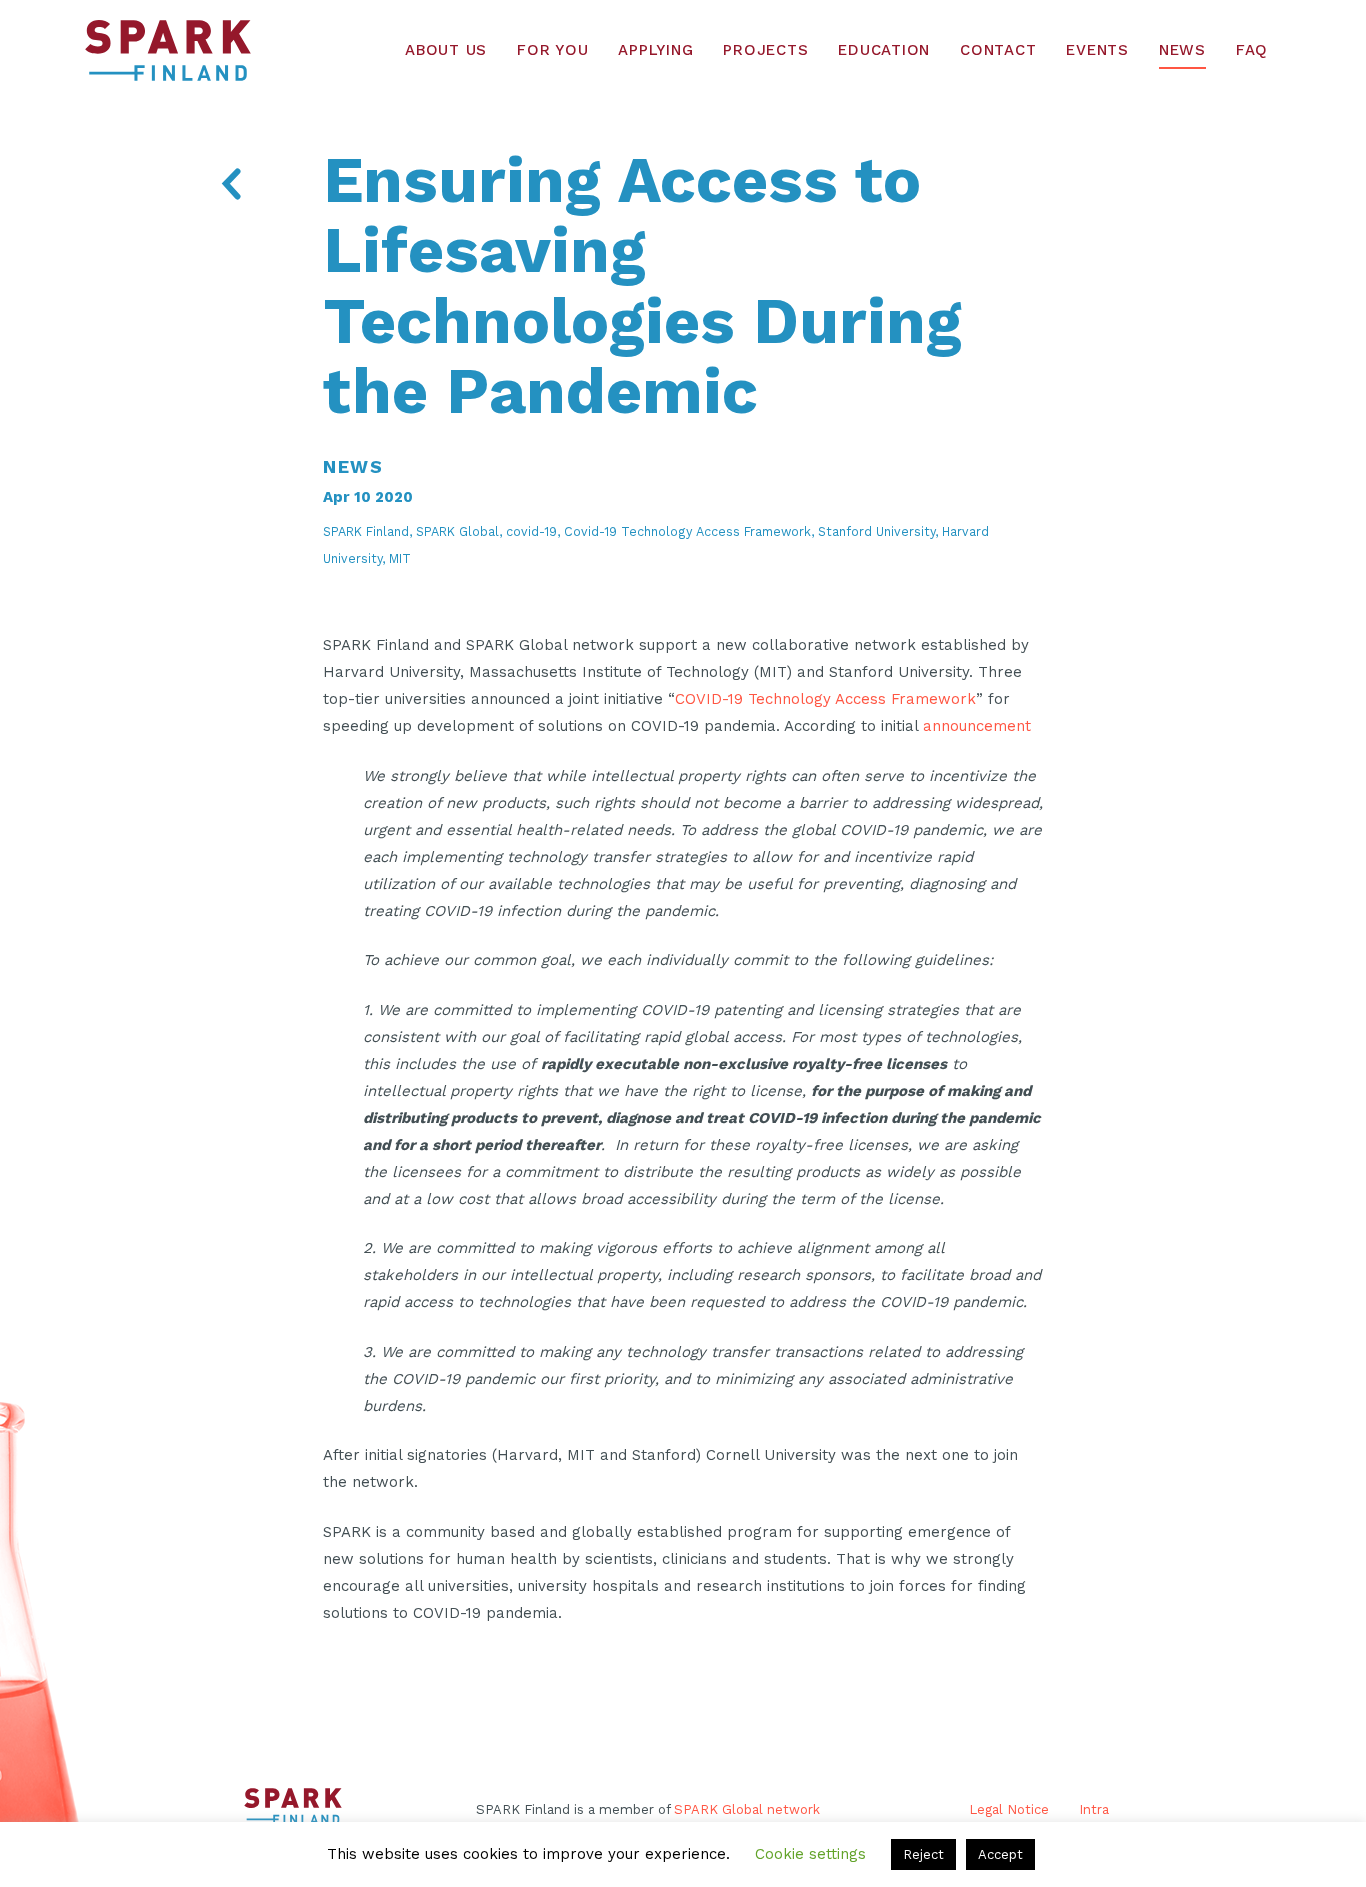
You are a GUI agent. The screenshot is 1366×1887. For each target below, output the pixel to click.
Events (1097, 50)
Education (884, 50)
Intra (1094, 1809)
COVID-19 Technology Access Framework (825, 699)
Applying (655, 50)
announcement (977, 726)
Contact (998, 50)
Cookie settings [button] (810, 1854)
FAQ (1252, 50)
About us (446, 50)
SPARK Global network (747, 1809)
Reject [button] (923, 1854)
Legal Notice (1009, 1809)
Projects (765, 50)
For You (552, 50)
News (1182, 50)
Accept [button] (1000, 1854)
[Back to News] (230, 188)
